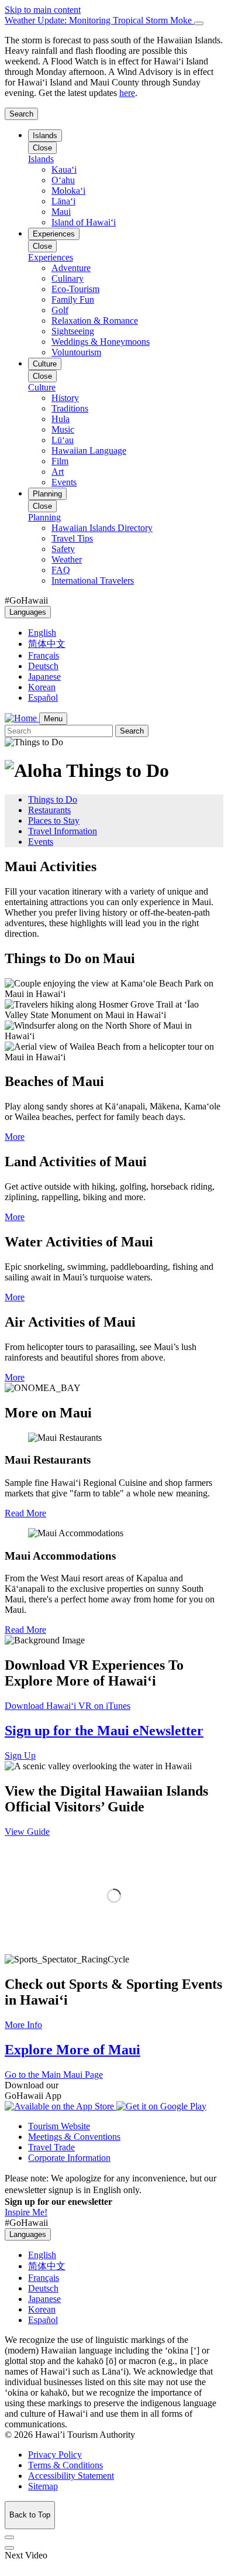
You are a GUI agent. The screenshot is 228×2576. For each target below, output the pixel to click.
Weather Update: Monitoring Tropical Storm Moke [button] (99, 20)
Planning (47, 494)
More (15, 1137)
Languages (28, 612)
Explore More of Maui (72, 2050)
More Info (23, 2025)
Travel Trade (51, 2147)
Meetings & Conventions (74, 2137)
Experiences (54, 234)
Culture (45, 364)
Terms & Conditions (65, 2465)
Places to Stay (54, 821)
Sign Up (20, 1755)
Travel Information (63, 831)
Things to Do (53, 799)
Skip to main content (43, 10)
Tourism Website (59, 2126)
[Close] (199, 23)
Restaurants (49, 810)
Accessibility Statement (71, 2476)
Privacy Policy (55, 2455)
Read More (25, 1513)
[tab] (114, 20)
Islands (45, 136)
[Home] (22, 718)
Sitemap (43, 2486)
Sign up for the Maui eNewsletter (104, 1731)
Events (41, 842)
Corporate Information (69, 2158)
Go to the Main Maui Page (54, 2075)
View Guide (27, 1832)
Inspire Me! (26, 2212)
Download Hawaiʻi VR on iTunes (68, 1706)
